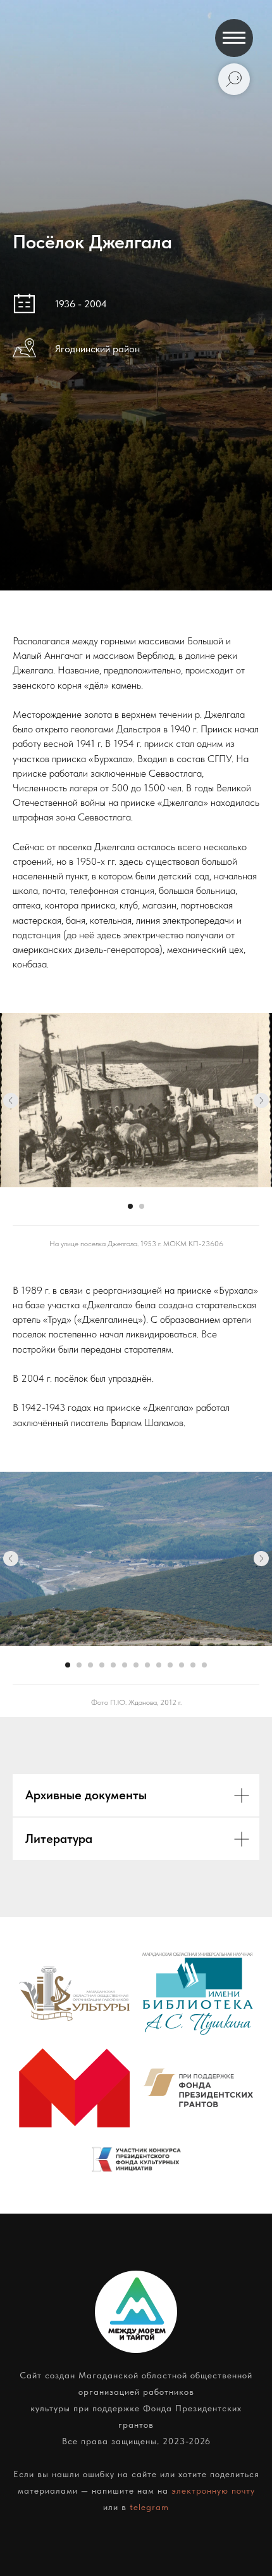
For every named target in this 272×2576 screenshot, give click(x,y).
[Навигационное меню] (234, 38)
